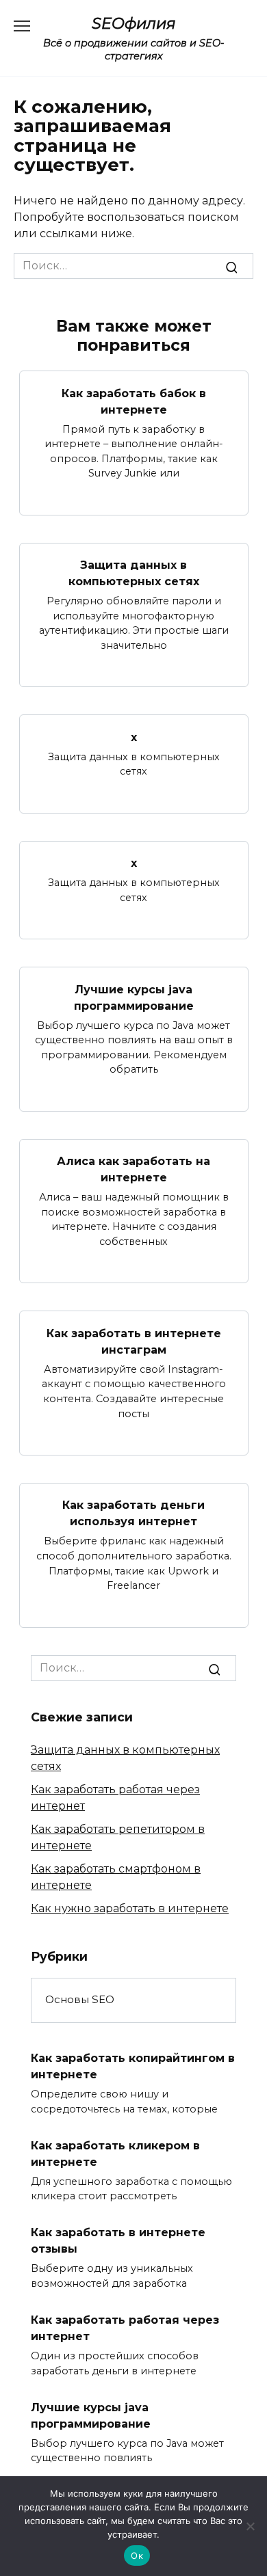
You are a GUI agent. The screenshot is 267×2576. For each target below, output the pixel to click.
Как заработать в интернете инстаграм (134, 1341)
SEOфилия (134, 23)
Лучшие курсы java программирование (134, 997)
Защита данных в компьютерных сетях (134, 573)
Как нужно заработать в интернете (130, 1908)
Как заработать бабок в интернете (134, 401)
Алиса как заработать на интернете (133, 1169)
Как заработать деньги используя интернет (133, 1513)
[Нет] (250, 2526)
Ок (137, 2555)
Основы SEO (80, 1999)
